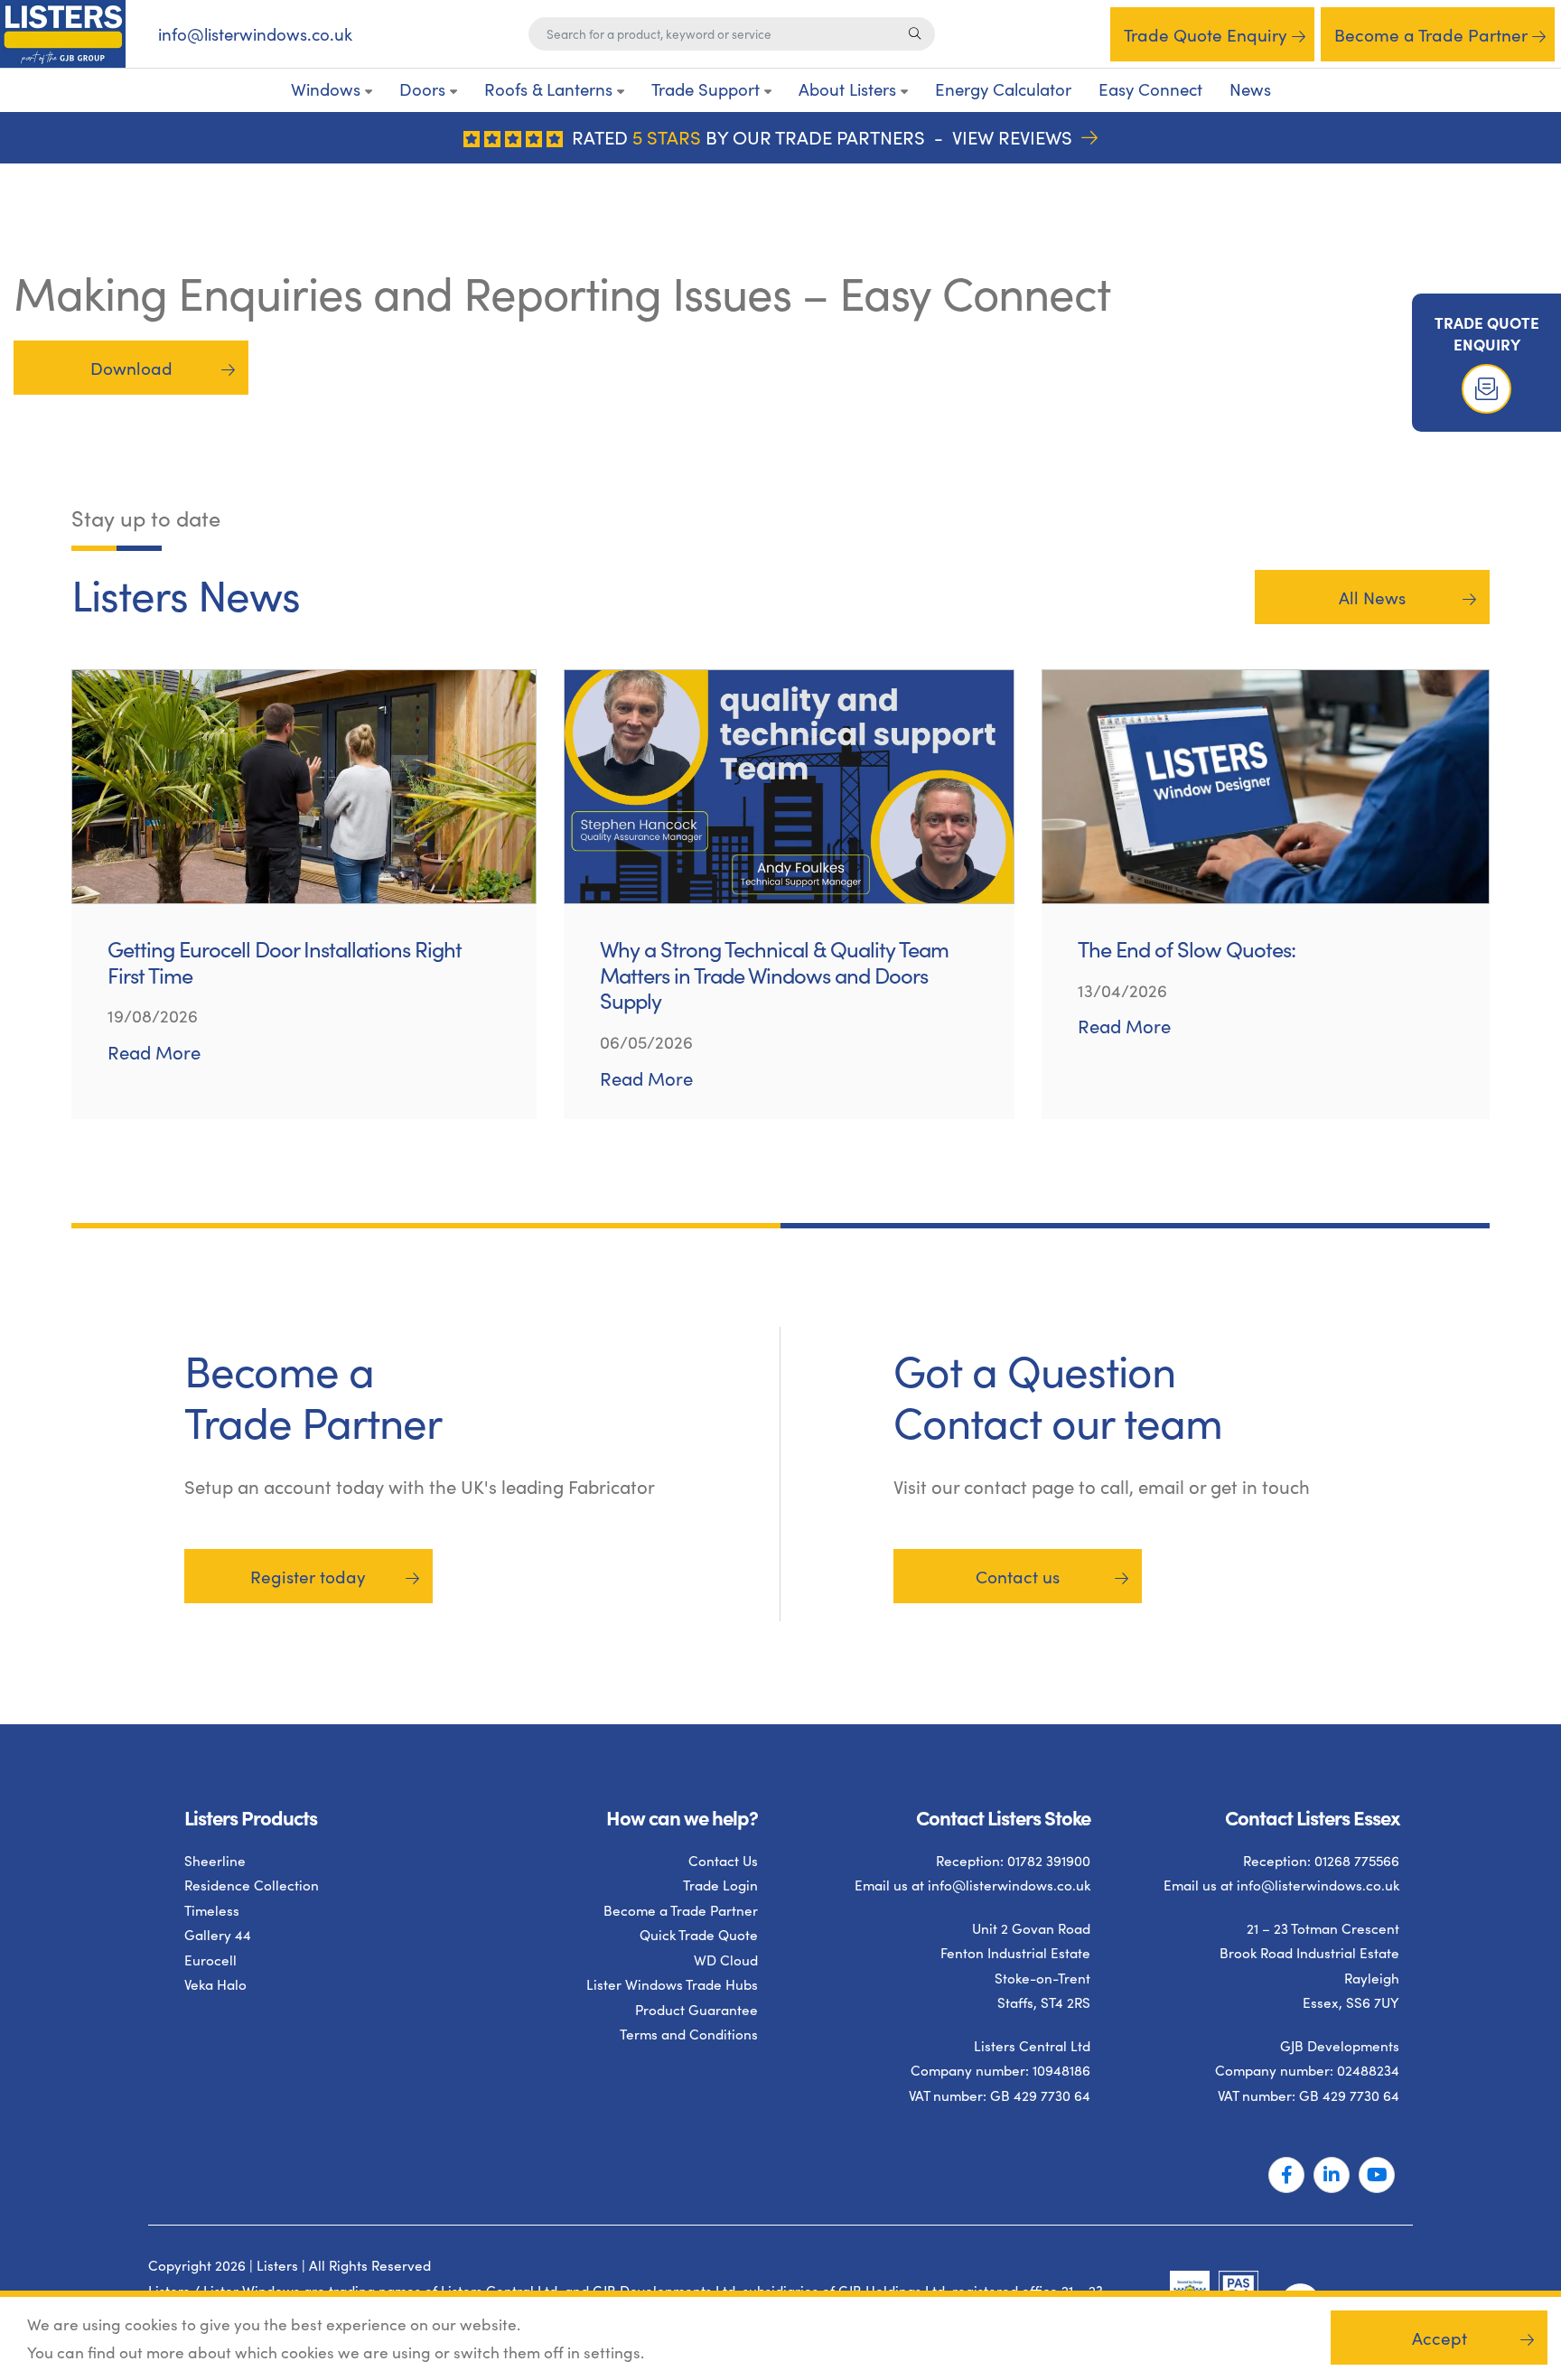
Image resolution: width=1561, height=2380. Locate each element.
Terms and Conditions (689, 2035)
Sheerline (215, 1860)
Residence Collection (252, 1885)
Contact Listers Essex (1312, 1817)
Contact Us (723, 1860)
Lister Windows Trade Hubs (672, 1985)
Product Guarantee (696, 2009)
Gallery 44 (218, 1935)
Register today (308, 1575)
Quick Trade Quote (699, 1935)
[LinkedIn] (1332, 2176)
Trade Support (706, 89)
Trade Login (720, 1885)
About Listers (847, 89)
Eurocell (210, 1960)
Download (131, 368)
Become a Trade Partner (1431, 34)
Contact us (1018, 1575)
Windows (326, 89)
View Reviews (1014, 137)
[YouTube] (1377, 2176)
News (1250, 89)
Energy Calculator (1003, 89)
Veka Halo (215, 1985)
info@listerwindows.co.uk (255, 34)
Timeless (212, 1910)
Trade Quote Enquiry (1206, 34)
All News (1372, 597)
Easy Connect (1150, 89)
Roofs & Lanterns (548, 89)
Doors (422, 89)
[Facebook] (1286, 2176)
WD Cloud (726, 1960)
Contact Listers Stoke (1003, 1817)
